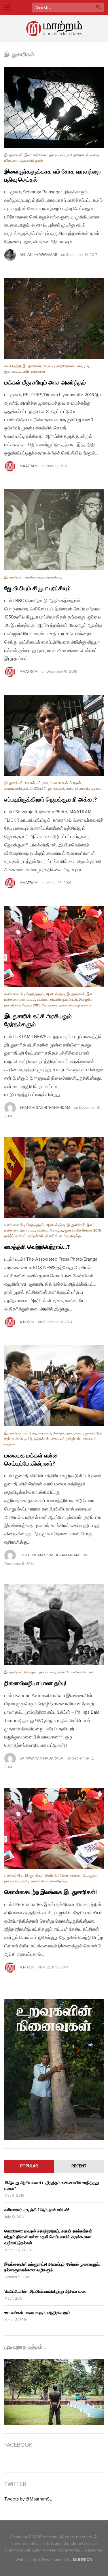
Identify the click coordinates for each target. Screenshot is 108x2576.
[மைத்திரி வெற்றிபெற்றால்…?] (54, 1177)
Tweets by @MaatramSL (28, 2499)
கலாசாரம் (44, 1433)
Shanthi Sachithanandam (45, 1108)
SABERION (83, 2560)
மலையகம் (89, 1439)
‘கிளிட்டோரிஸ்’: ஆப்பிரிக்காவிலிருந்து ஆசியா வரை (46, 2291)
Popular (29, 2166)
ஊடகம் (30, 783)
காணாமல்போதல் (16, 789)
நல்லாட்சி (65, 1005)
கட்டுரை (42, 783)
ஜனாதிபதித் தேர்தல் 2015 (22, 1005)
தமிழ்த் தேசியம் (78, 155)
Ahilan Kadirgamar (38, 255)
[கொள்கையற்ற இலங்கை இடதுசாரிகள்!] (54, 1828)
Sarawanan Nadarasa (41, 1758)
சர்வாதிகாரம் (54, 577)
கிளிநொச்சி (38, 789)
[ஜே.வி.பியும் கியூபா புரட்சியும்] (54, 530)
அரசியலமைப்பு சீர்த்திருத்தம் (24, 994)
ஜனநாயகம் (57, 155)
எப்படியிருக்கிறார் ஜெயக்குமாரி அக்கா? (51, 800)
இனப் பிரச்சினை (36, 155)
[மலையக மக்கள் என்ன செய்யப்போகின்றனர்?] (54, 1386)
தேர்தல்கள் (50, 1005)
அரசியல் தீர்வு (55, 994)
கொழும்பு (83, 366)
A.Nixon (27, 1322)
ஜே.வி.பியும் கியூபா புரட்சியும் (37, 589)
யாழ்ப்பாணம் (82, 1005)
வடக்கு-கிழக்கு (70, 1236)
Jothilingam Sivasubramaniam (49, 1555)
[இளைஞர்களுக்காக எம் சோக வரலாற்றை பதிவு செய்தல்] (54, 108)
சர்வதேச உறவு (34, 577)
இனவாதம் (28, 1000)
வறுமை (96, 789)
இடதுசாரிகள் (14, 155)
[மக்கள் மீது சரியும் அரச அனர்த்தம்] (54, 319)
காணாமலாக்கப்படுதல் (65, 783)
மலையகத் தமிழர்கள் (65, 1439)
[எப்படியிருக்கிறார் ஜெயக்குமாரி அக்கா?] (54, 735)
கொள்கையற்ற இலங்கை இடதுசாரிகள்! (51, 1892)
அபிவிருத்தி (13, 366)
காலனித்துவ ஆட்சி (64, 1000)
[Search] (98, 7)
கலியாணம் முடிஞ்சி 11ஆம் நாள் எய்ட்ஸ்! (37, 2210)
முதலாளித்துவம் (32, 161)
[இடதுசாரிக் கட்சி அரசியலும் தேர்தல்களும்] (54, 947)
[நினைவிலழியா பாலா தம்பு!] (54, 1625)
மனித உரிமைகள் (34, 372)
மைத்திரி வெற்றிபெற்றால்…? (37, 1247)
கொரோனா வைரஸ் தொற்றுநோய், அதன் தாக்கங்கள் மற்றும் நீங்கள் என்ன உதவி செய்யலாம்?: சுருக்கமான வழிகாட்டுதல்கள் (48, 2237)
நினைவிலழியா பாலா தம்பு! (35, 1683)
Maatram (29, 466)
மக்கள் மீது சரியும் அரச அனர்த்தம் (45, 383)
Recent (79, 2166)
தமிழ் (28, 1439)
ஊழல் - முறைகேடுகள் (59, 366)
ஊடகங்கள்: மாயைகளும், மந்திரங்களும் (37, 2313)
